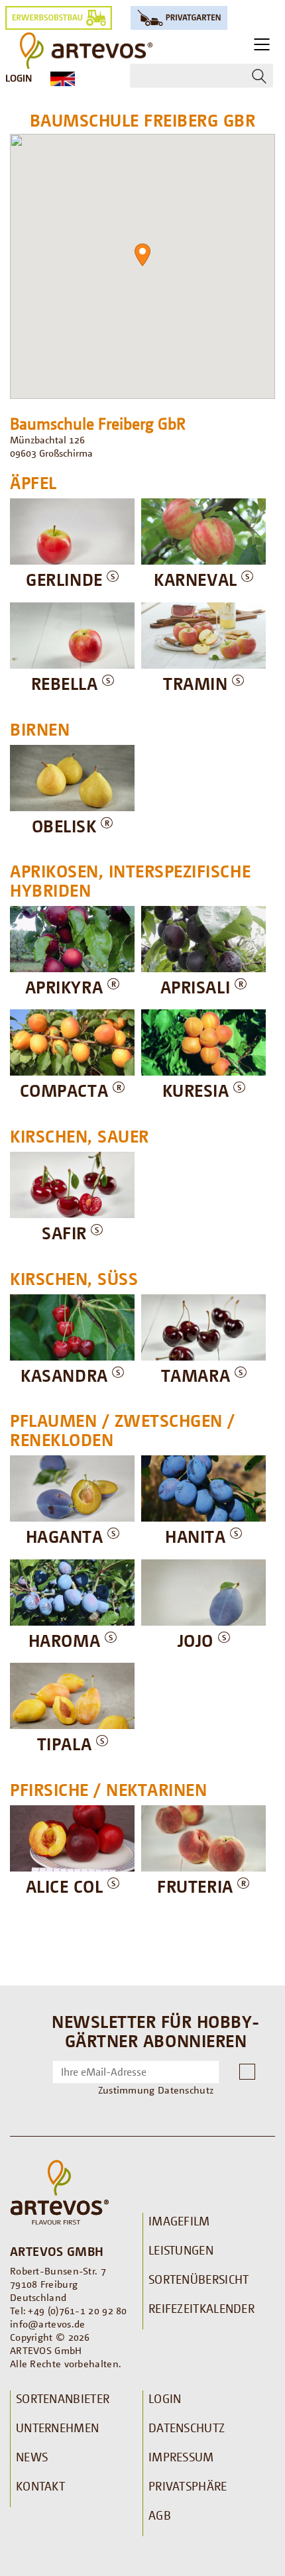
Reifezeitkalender (201, 2308)
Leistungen (181, 2250)
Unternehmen (57, 2428)
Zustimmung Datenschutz (156, 2090)
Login (19, 78)
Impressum (181, 2457)
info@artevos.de (48, 2324)
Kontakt (40, 2486)
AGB (160, 2515)
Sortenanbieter (63, 2398)
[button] (142, 255)
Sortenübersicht (199, 2279)
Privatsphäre (188, 2486)
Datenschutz (187, 2428)
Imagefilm (179, 2221)
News (32, 2457)
